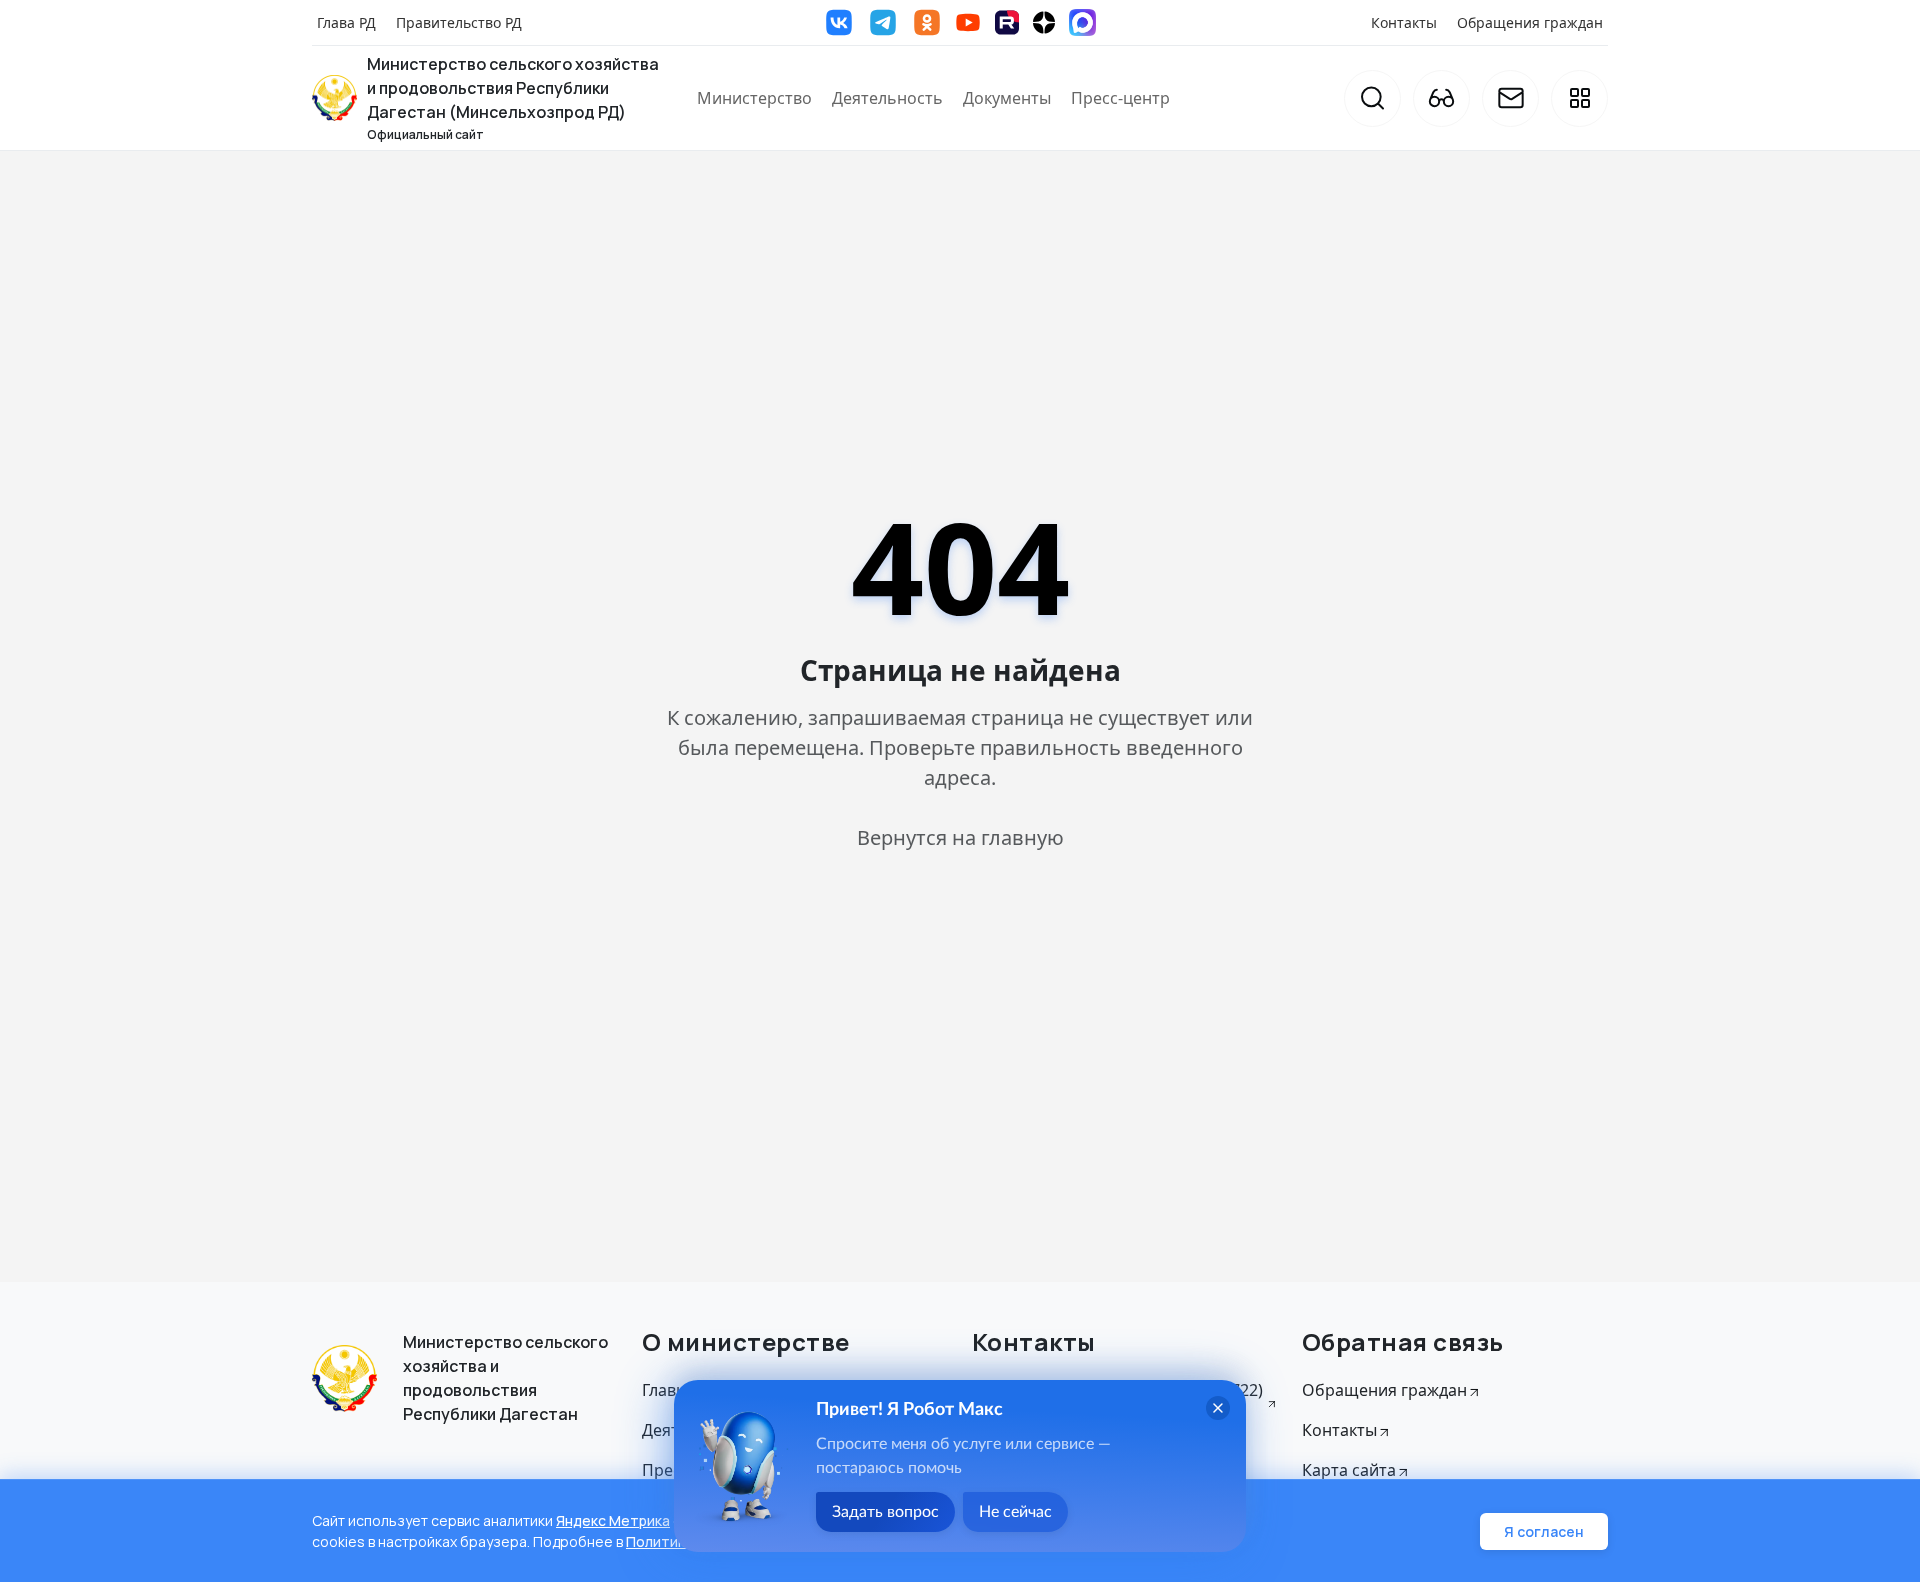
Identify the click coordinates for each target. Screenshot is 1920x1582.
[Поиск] (1372, 98)
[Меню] (1579, 98)
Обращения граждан (1530, 22)
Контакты (1404, 22)
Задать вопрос (885, 1512)
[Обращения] (1510, 98)
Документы (1007, 98)
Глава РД (346, 22)
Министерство (754, 98)
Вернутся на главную (960, 837)
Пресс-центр (1120, 98)
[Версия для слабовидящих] (1441, 98)
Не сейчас (1015, 1512)
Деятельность (887, 98)
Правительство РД (459, 22)
